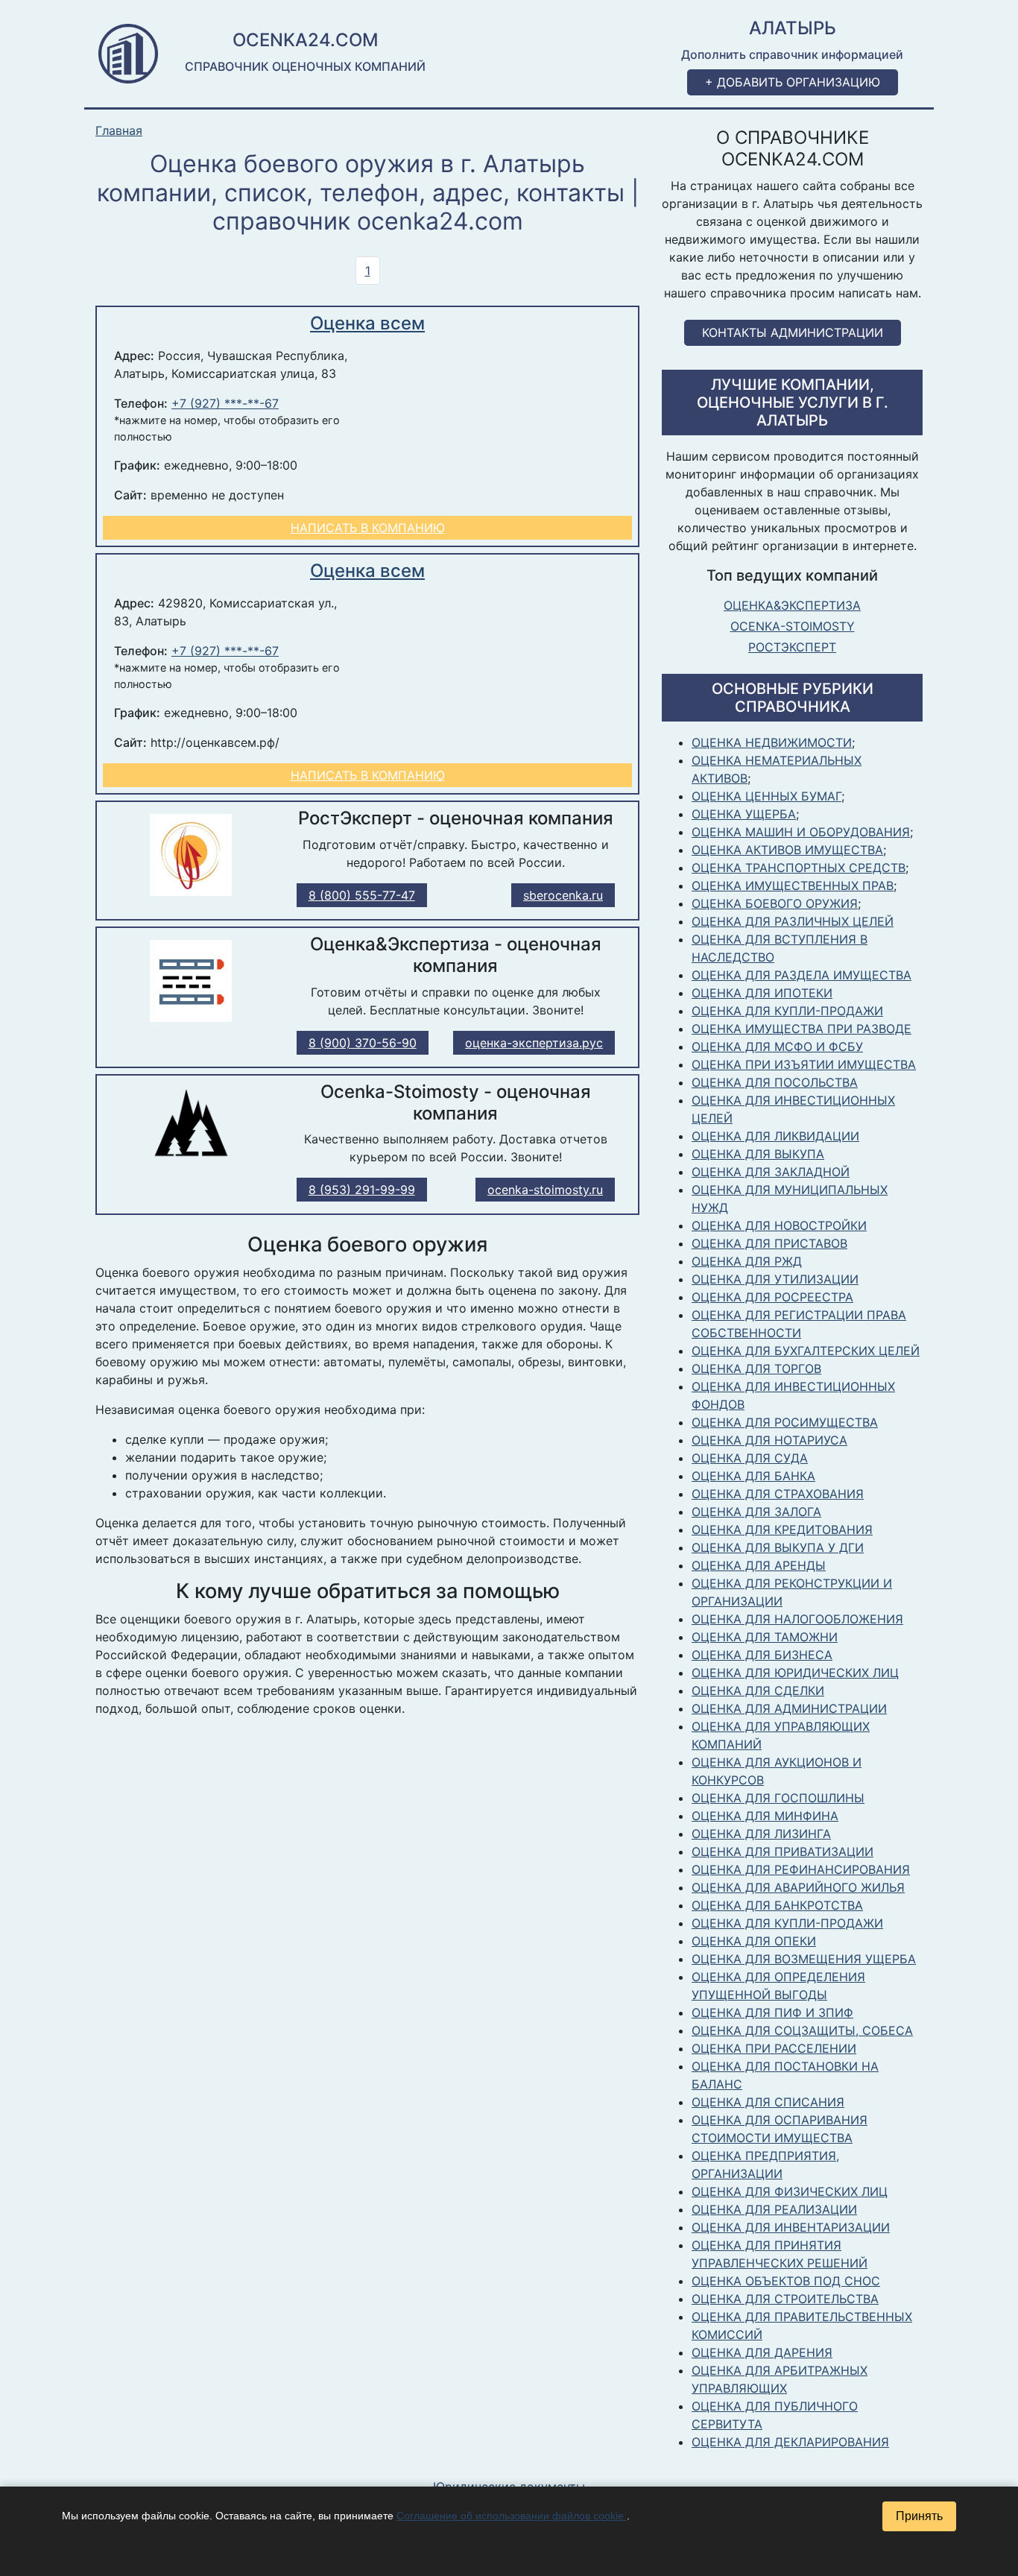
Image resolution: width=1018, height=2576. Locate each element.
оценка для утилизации (775, 1279)
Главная (119, 131)
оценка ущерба (744, 814)
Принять (919, 2516)
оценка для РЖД (747, 1261)
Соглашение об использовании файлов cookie (512, 2516)
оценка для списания (768, 2102)
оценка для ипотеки (762, 993)
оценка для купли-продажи (787, 1011)
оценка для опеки (754, 1941)
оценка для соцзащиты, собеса (802, 2030)
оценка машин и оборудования (801, 832)
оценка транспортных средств (799, 868)
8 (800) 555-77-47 (362, 895)
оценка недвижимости (772, 742)
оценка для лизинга (761, 1834)
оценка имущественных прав (793, 885)
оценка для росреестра (772, 1297)
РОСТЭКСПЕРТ (792, 647)
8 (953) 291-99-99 (362, 1190)
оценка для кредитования (782, 1529)
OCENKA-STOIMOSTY (793, 626)
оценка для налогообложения (797, 1619)
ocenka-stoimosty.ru (545, 1190)
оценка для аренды (759, 1565)
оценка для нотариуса (769, 1440)
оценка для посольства (775, 1082)
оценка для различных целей (793, 921)
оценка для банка (753, 1476)
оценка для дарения (762, 2352)
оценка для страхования (778, 1494)
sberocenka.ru (563, 895)
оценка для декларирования (790, 2442)
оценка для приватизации (783, 1851)
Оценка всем (367, 323)
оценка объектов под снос (786, 2281)
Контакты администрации (793, 332)
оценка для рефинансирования (801, 1869)
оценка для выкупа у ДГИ (778, 1547)
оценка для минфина (765, 1816)
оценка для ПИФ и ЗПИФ (772, 2012)
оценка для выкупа (758, 1154)
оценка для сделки (758, 1690)
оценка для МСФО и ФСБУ (777, 1046)
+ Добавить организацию (793, 82)
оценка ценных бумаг (766, 796)
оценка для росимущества (785, 1422)
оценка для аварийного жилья (798, 1887)
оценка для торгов (756, 1368)
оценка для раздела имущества (802, 975)
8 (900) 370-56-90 (363, 1043)
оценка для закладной (771, 1172)
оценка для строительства (785, 2299)
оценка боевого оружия (775, 903)
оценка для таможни (765, 1637)
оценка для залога (756, 1512)
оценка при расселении (774, 2048)
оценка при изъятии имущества (804, 1064)
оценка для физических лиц (790, 2191)
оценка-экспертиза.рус (534, 1043)
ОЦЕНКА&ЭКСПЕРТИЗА (792, 605)
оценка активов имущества (787, 850)
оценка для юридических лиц (795, 1673)
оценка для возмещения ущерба (804, 1959)
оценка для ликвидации (775, 1136)
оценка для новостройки (779, 1225)
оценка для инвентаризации (791, 2227)
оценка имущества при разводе (802, 1029)
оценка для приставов (769, 1243)
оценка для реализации (774, 2209)
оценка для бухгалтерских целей (806, 1351)
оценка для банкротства (777, 1905)
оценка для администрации (789, 1708)
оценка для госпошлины (778, 1798)
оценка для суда (750, 1458)
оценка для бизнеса (762, 1655)
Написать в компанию (368, 528)
